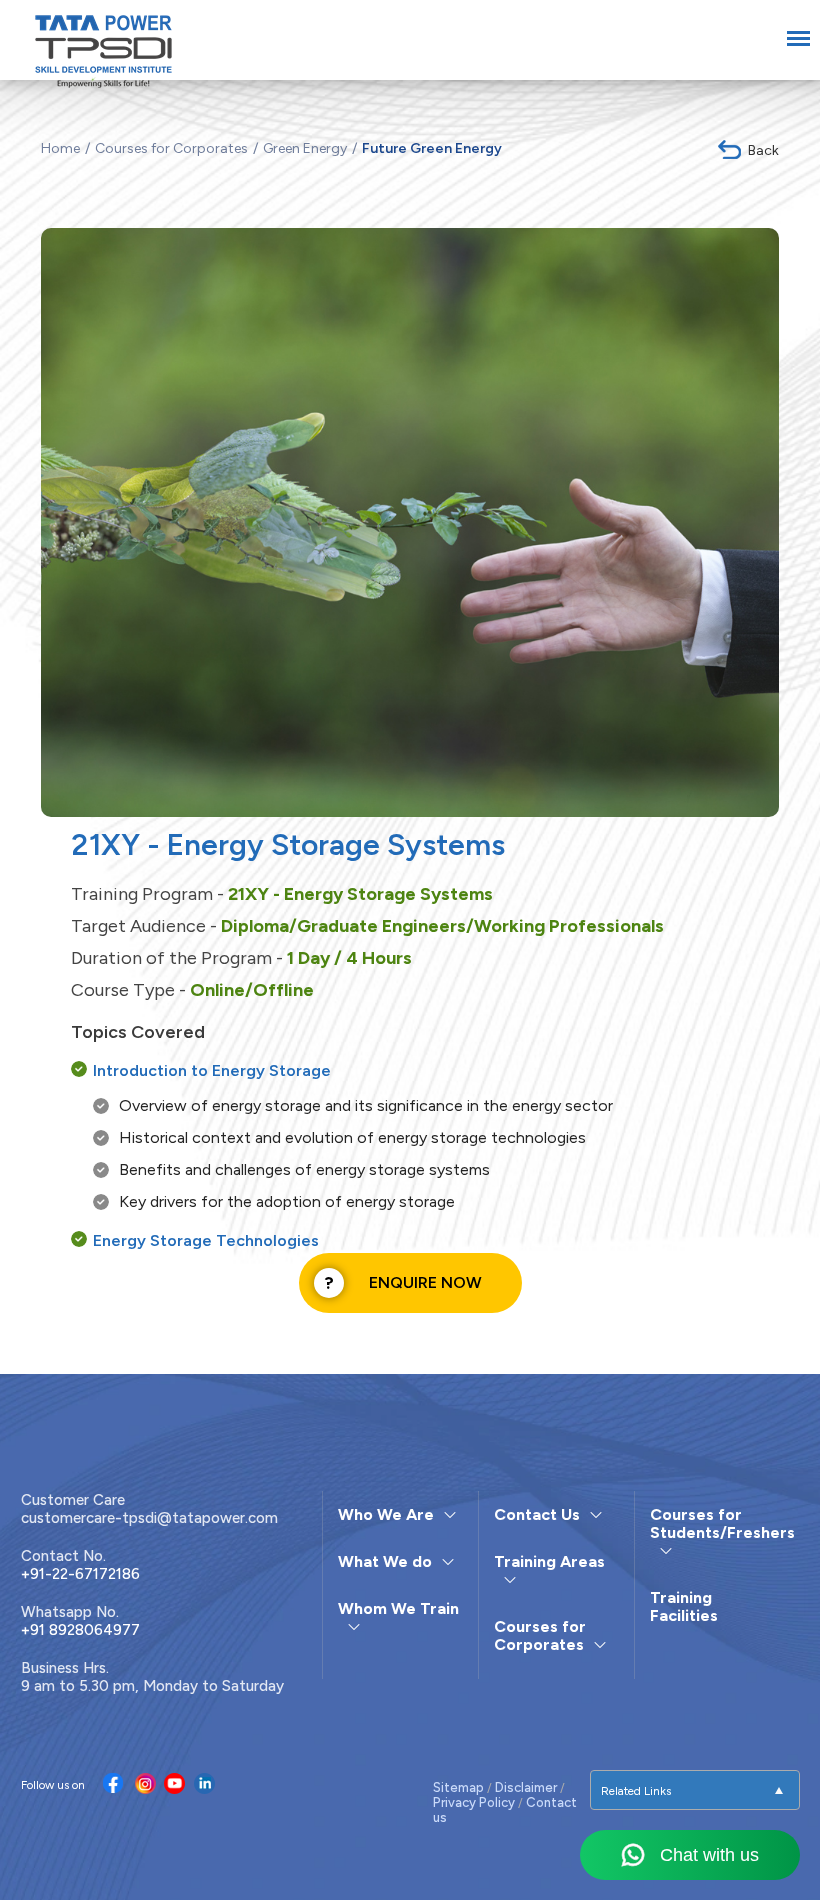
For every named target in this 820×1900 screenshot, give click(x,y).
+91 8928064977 (80, 1630)
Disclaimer (526, 1787)
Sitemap (458, 1787)
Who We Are (386, 1514)
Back (763, 150)
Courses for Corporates (171, 148)
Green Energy (305, 148)
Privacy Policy (474, 1802)
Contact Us (537, 1514)
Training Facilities (684, 1606)
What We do (385, 1561)
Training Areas (549, 1561)
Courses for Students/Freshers (722, 1523)
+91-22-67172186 (80, 1574)
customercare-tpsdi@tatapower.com (149, 1518)
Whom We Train (398, 1608)
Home (60, 148)
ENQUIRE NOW (425, 1282)
